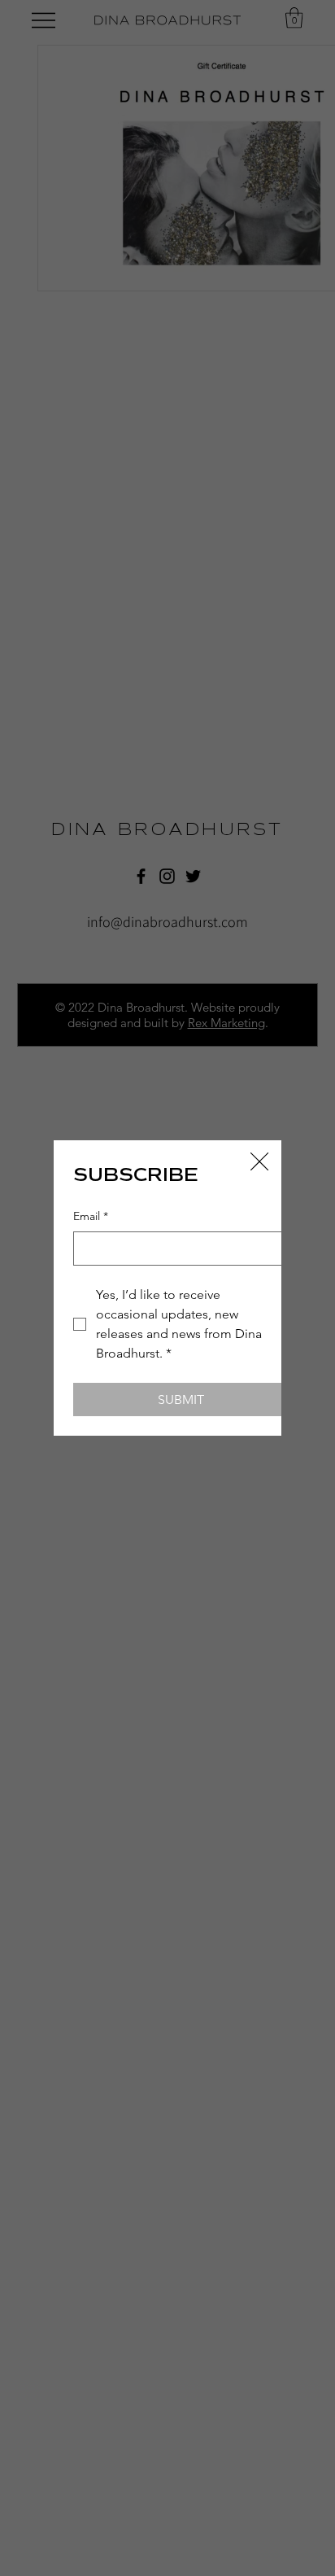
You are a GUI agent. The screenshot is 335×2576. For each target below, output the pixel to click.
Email (91, 1216)
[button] (259, 1162)
